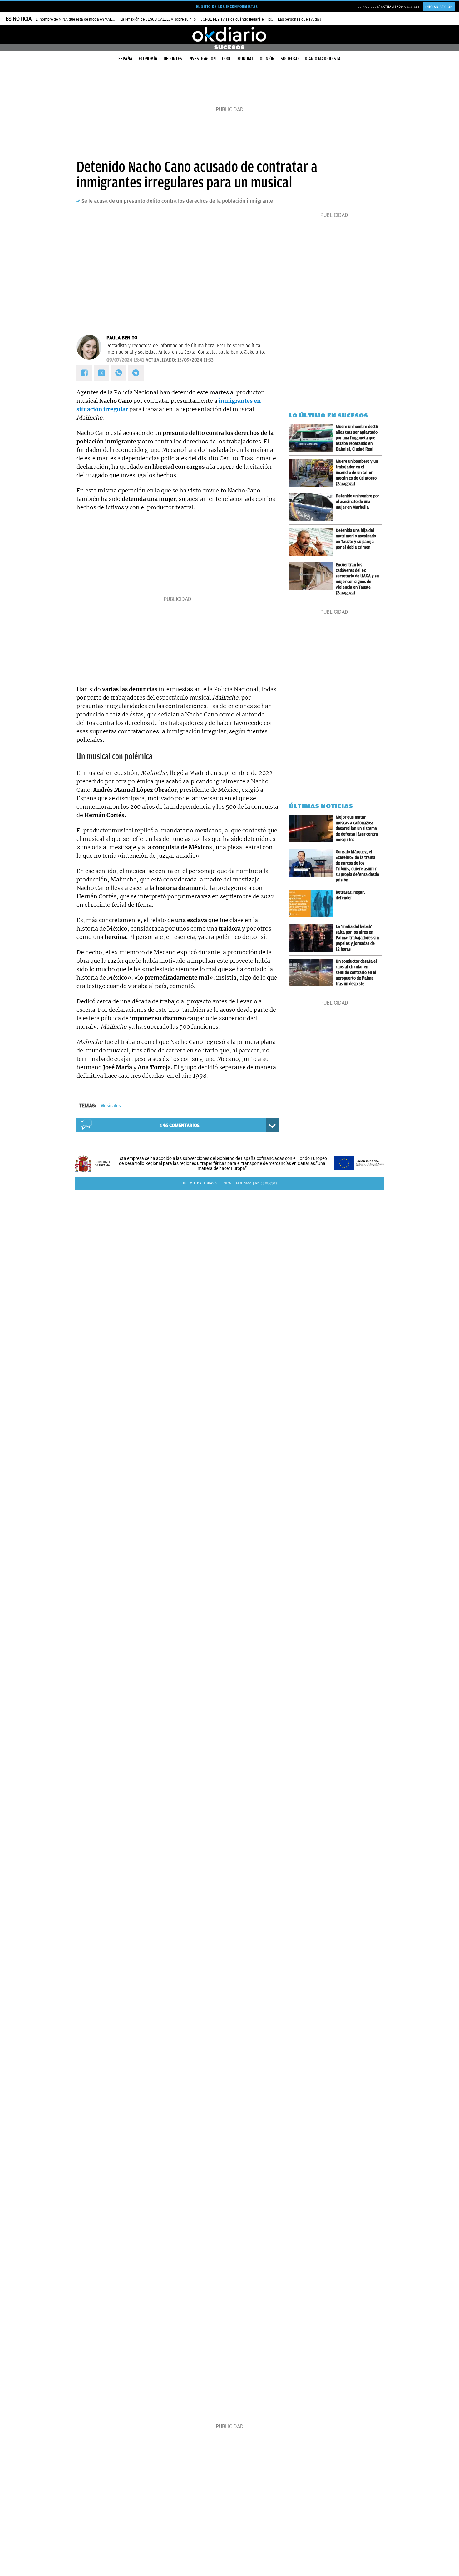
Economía (148, 59)
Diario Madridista (323, 59)
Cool (227, 59)
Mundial (245, 59)
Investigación (202, 59)
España (125, 59)
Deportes (173, 59)
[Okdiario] (230, 34)
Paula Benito (122, 338)
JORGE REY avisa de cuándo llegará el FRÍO (237, 19)
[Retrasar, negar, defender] (312, 904)
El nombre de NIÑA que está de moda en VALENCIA (79, 19)
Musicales (111, 1106)
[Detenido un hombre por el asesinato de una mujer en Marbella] (312, 507)
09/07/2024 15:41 (125, 360)
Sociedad (290, 59)
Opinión (267, 59)
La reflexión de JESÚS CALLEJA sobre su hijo (158, 19)
